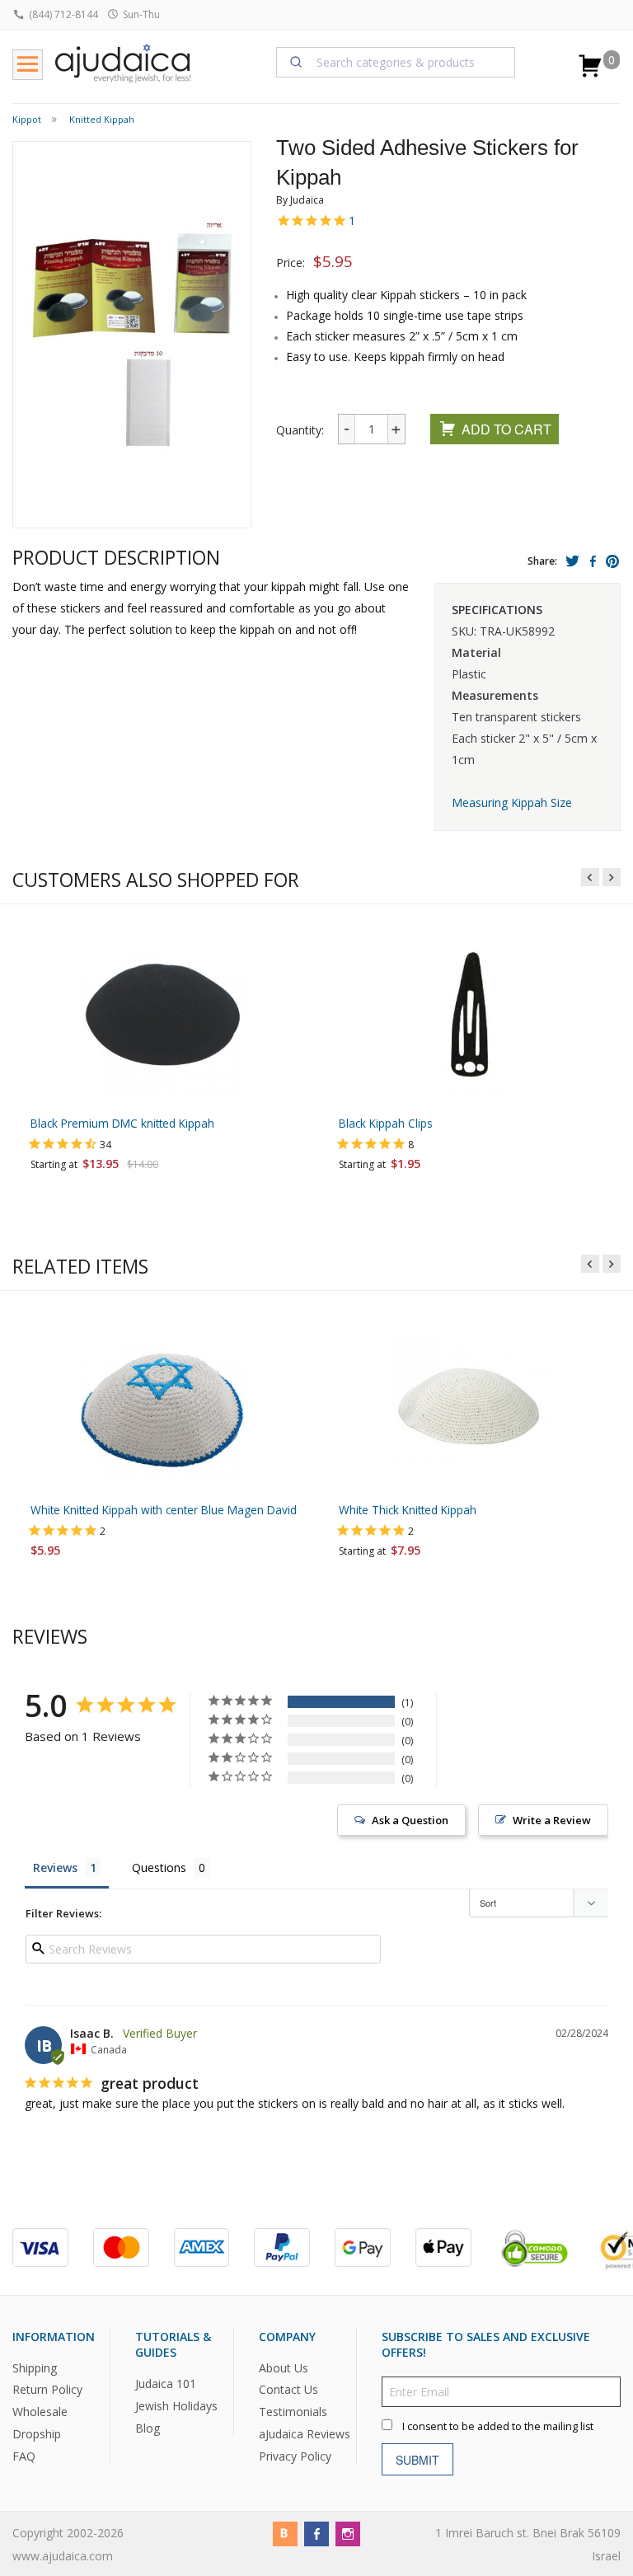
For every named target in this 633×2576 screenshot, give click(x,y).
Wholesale (40, 2412)
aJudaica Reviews (305, 2435)
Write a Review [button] (552, 1820)
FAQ (24, 2457)
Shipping (35, 2368)
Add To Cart (506, 429)
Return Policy (47, 2390)
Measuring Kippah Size (512, 802)
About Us (284, 2368)
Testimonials (293, 2412)
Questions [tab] (159, 1867)
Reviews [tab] (55, 1867)
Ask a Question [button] (410, 1820)
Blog (148, 2428)
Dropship (37, 2435)
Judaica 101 (166, 2384)
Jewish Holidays (176, 2406)
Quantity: (300, 430)
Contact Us (288, 2390)
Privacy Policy (295, 2457)
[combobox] (396, 62)
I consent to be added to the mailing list (498, 2427)
